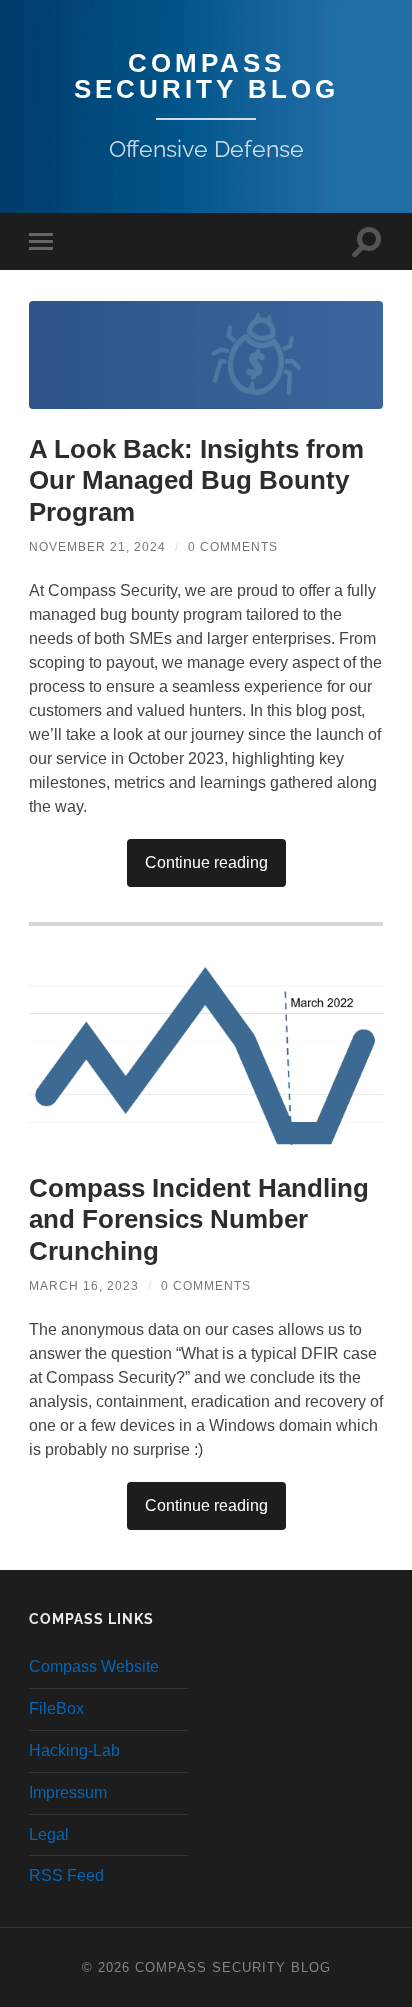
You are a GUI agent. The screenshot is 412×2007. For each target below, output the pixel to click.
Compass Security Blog (206, 76)
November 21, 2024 (97, 547)
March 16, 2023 (84, 1286)
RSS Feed (66, 1875)
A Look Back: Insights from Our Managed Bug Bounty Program (196, 480)
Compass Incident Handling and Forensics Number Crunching (199, 1219)
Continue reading (206, 862)
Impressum (68, 1792)
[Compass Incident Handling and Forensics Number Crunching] (206, 1054)
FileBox (56, 1708)
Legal (49, 1834)
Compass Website (94, 1666)
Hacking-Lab (74, 1750)
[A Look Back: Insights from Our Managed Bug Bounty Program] (206, 355)
